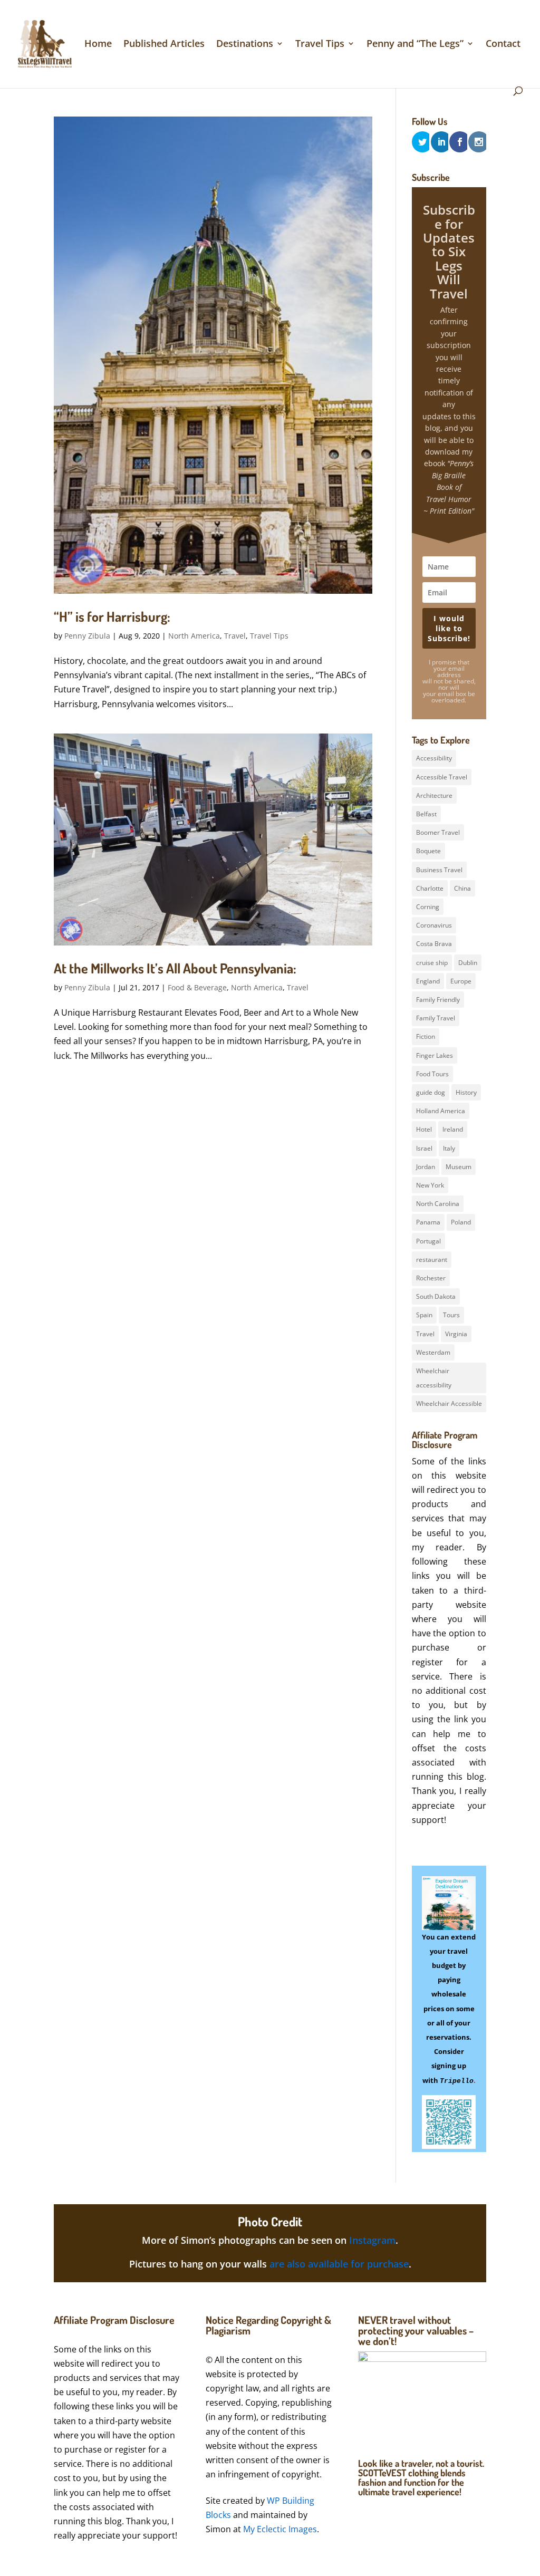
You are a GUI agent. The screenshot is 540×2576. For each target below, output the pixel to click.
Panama (428, 1222)
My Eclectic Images (280, 2529)
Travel (235, 636)
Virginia (456, 1334)
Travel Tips (320, 45)
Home (98, 45)
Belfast (426, 814)
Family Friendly (438, 1000)
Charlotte (430, 888)
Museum (459, 1167)
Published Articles (164, 45)
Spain (424, 1315)
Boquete (428, 851)
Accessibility (434, 758)
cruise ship (432, 963)
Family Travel (436, 1018)
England (428, 981)
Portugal (428, 1241)
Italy (449, 1148)
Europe (461, 981)
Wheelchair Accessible (449, 1403)
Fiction (426, 1036)
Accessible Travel (442, 777)
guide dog (431, 1092)
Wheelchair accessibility (434, 1378)
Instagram (372, 2240)
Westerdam (433, 1352)
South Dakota (436, 1296)
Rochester (431, 1278)
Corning (428, 907)
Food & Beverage (197, 987)
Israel (424, 1148)
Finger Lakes (435, 1055)
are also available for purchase (339, 2264)
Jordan (426, 1167)
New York (430, 1185)
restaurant (432, 1260)
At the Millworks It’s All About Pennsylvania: (175, 968)
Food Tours (432, 1074)
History (466, 1092)
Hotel (424, 1129)
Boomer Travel (438, 832)
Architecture (434, 795)
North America (194, 636)
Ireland (453, 1129)
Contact (503, 45)
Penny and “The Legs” (415, 45)
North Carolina (438, 1204)
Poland (461, 1222)
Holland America (441, 1111)
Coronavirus (434, 925)
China (462, 888)
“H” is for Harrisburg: (112, 616)
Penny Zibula (87, 636)
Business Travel (439, 870)
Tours (451, 1315)
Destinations (245, 45)
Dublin (468, 963)
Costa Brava (434, 944)
